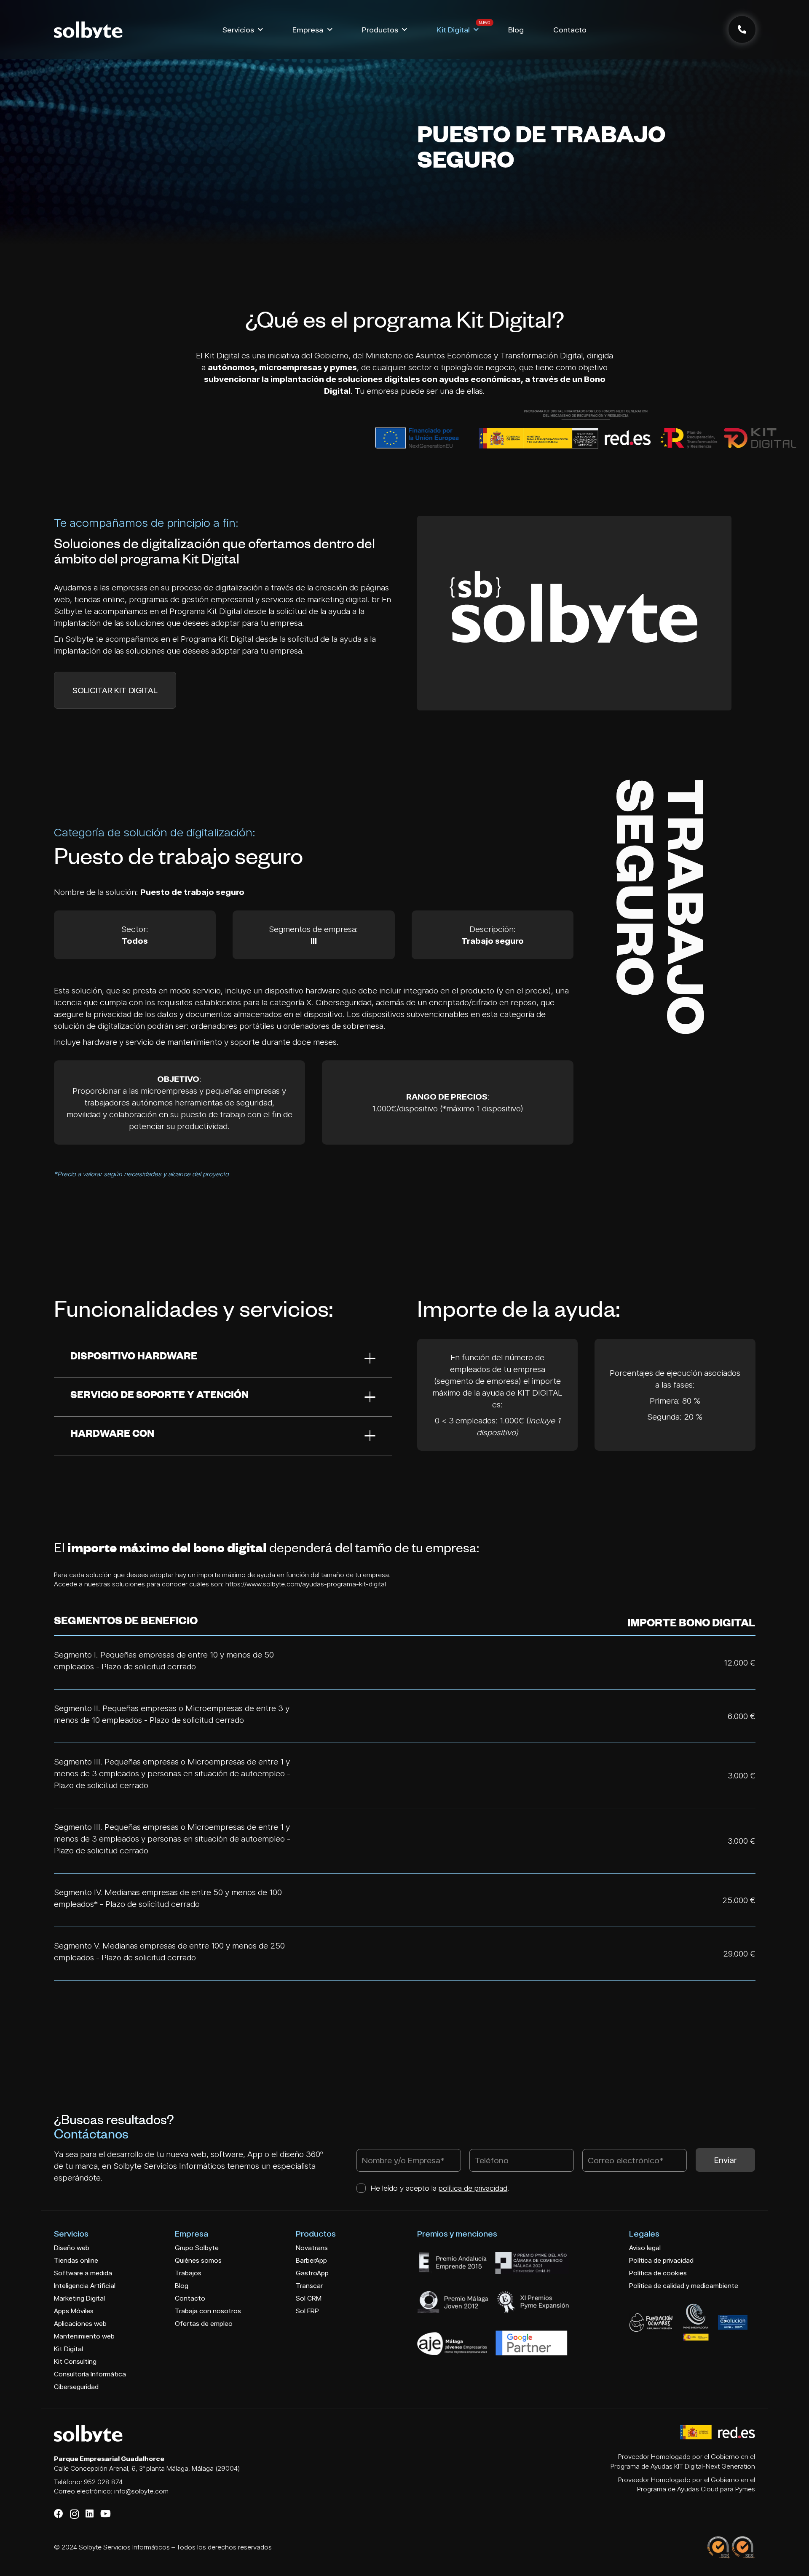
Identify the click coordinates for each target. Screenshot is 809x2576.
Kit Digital (68, 2349)
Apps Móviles (74, 2311)
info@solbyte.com (141, 2491)
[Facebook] (59, 2514)
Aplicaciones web (80, 2324)
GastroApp (312, 2273)
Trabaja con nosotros (208, 2311)
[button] (260, 30)
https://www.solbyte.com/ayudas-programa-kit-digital (306, 1584)
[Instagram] (74, 2514)
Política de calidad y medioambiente (684, 2286)
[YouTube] (106, 2514)
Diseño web (72, 2248)
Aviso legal (645, 2248)
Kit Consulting (75, 2361)
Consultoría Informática (90, 2374)
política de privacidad (473, 2188)
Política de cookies (658, 2273)
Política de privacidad (661, 2260)
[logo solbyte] (88, 30)
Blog (182, 2286)
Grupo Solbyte (197, 2248)
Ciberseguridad (76, 2387)
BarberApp (311, 2260)
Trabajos (188, 2273)
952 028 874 (103, 2482)
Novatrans (312, 2248)
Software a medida (83, 2273)
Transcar (309, 2286)
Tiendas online (76, 2260)
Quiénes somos (198, 2260)
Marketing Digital (79, 2298)
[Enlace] (742, 29)
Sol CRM (309, 2298)
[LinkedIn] (90, 2514)
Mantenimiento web (84, 2336)
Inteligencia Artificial (85, 2286)
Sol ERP (307, 2311)
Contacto (190, 2298)
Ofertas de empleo (204, 2324)
